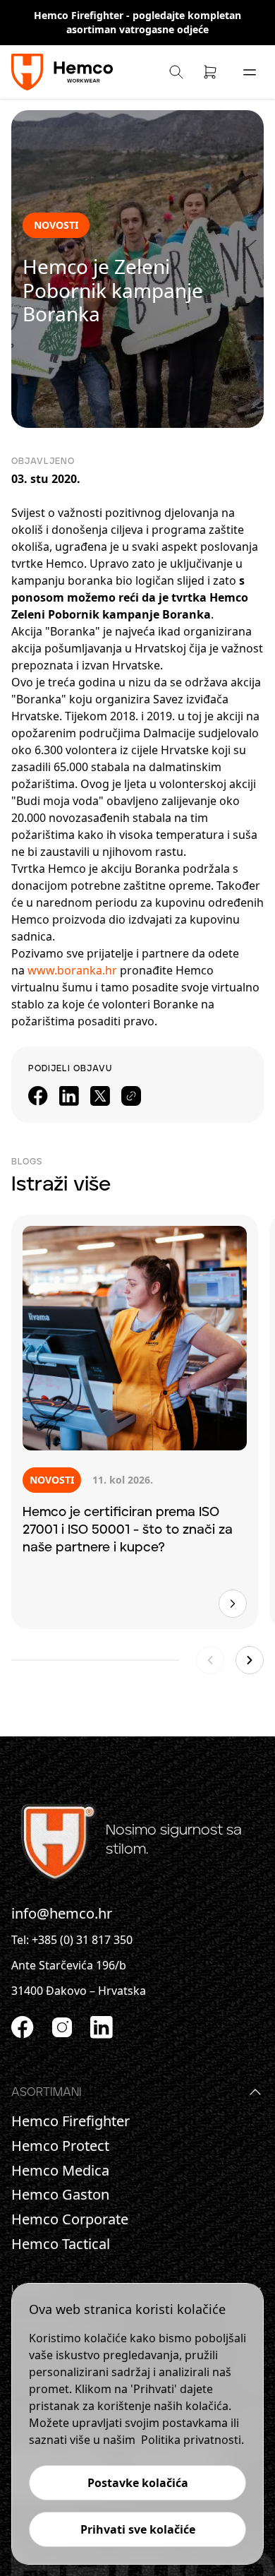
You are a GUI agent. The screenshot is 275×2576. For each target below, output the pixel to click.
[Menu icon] (250, 72)
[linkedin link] (102, 2027)
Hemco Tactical (61, 2244)
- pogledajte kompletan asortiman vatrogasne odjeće (154, 22)
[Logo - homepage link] (64, 72)
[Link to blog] (233, 1604)
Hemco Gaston (60, 2195)
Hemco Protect (60, 2146)
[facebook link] (23, 2027)
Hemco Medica (60, 2171)
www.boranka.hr (72, 970)
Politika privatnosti (191, 2440)
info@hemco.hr (62, 1913)
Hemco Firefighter (80, 15)
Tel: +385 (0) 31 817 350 (72, 1940)
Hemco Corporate (70, 2219)
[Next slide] (250, 1660)
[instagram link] (62, 2027)
